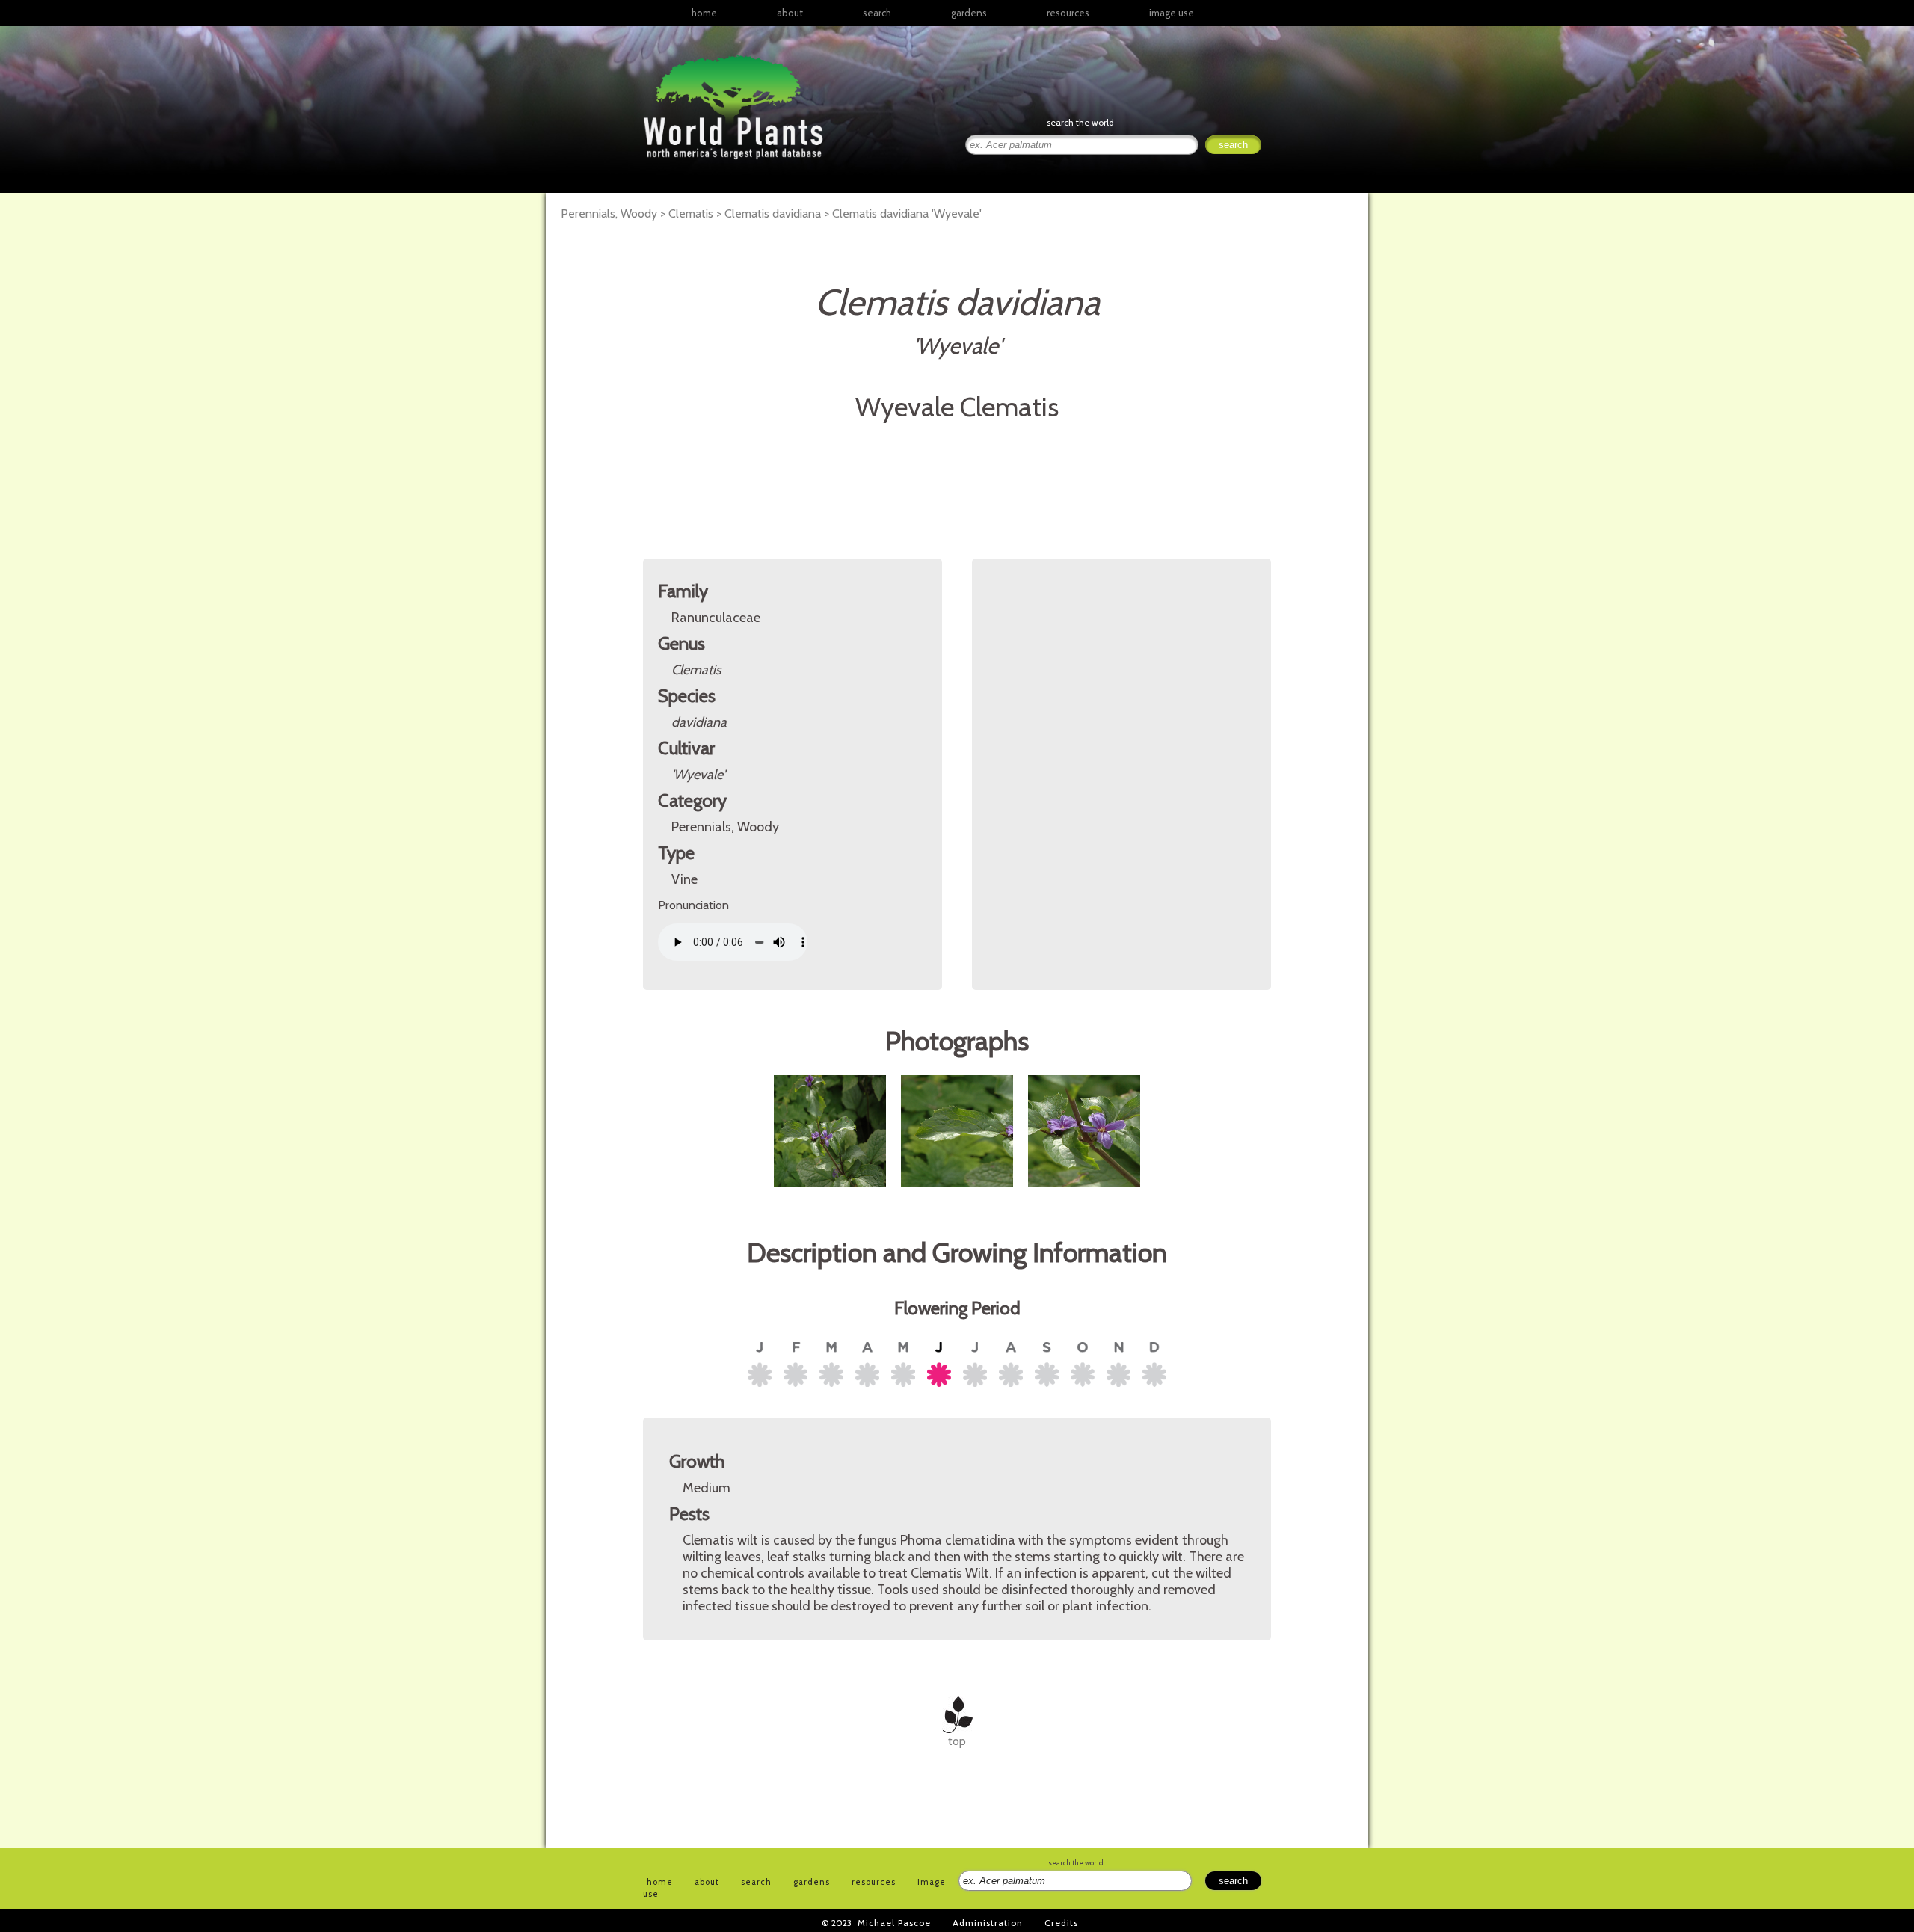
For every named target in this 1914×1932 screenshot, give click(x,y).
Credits (1061, 1923)
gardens (969, 13)
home (704, 13)
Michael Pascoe (894, 1923)
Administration (988, 1923)
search (877, 13)
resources (874, 1882)
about (790, 13)
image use (1172, 13)
